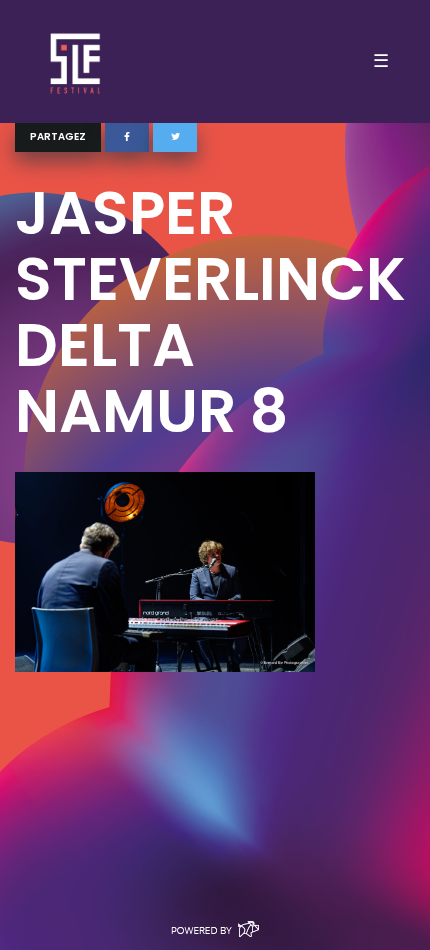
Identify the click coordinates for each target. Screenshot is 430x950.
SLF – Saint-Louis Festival (76, 61)
